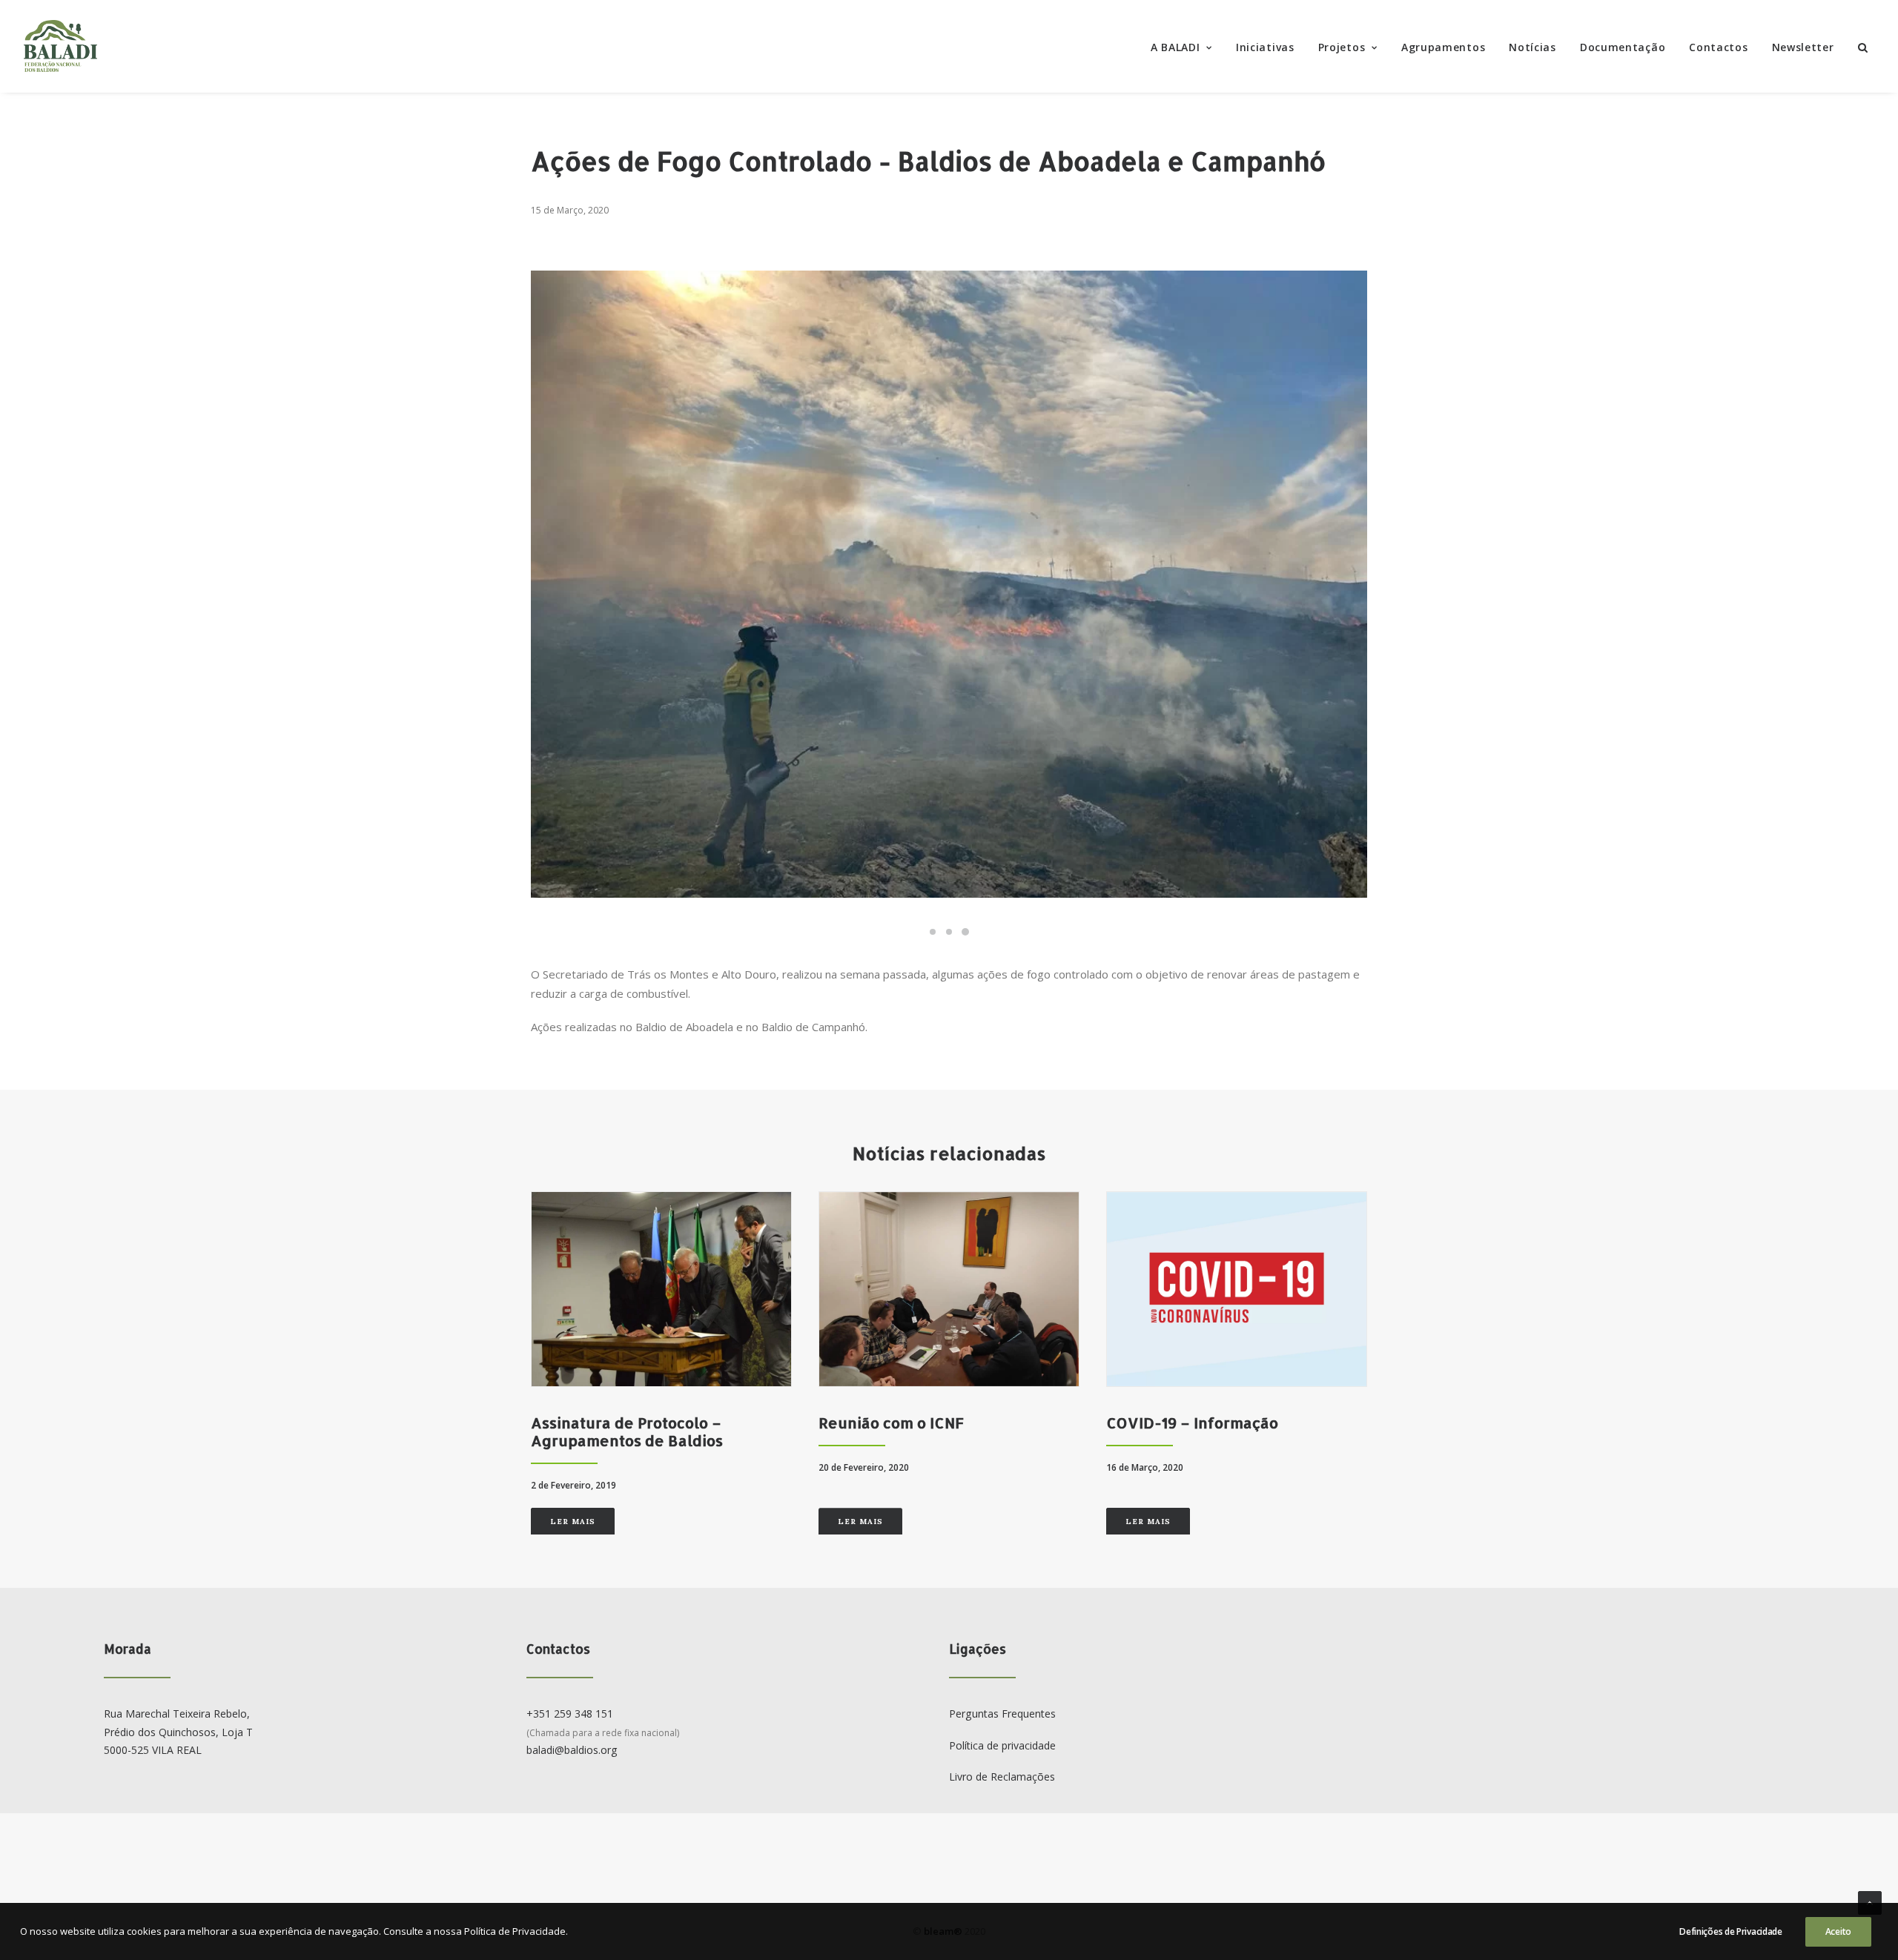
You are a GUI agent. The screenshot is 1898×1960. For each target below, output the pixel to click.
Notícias (1532, 47)
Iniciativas (1265, 47)
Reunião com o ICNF (891, 1423)
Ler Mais (573, 1522)
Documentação (1623, 47)
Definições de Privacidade (1731, 1931)
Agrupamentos (1443, 47)
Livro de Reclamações (1002, 1777)
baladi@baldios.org (572, 1750)
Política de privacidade (1002, 1745)
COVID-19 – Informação (1192, 1423)
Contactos (1718, 47)
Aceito (1838, 1931)
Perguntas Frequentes (1002, 1714)
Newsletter (1803, 47)
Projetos (1342, 47)
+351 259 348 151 (570, 1714)
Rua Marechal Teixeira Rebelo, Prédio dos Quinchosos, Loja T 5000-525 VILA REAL (178, 1732)
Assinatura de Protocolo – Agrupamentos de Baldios (627, 1431)
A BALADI (1175, 47)
